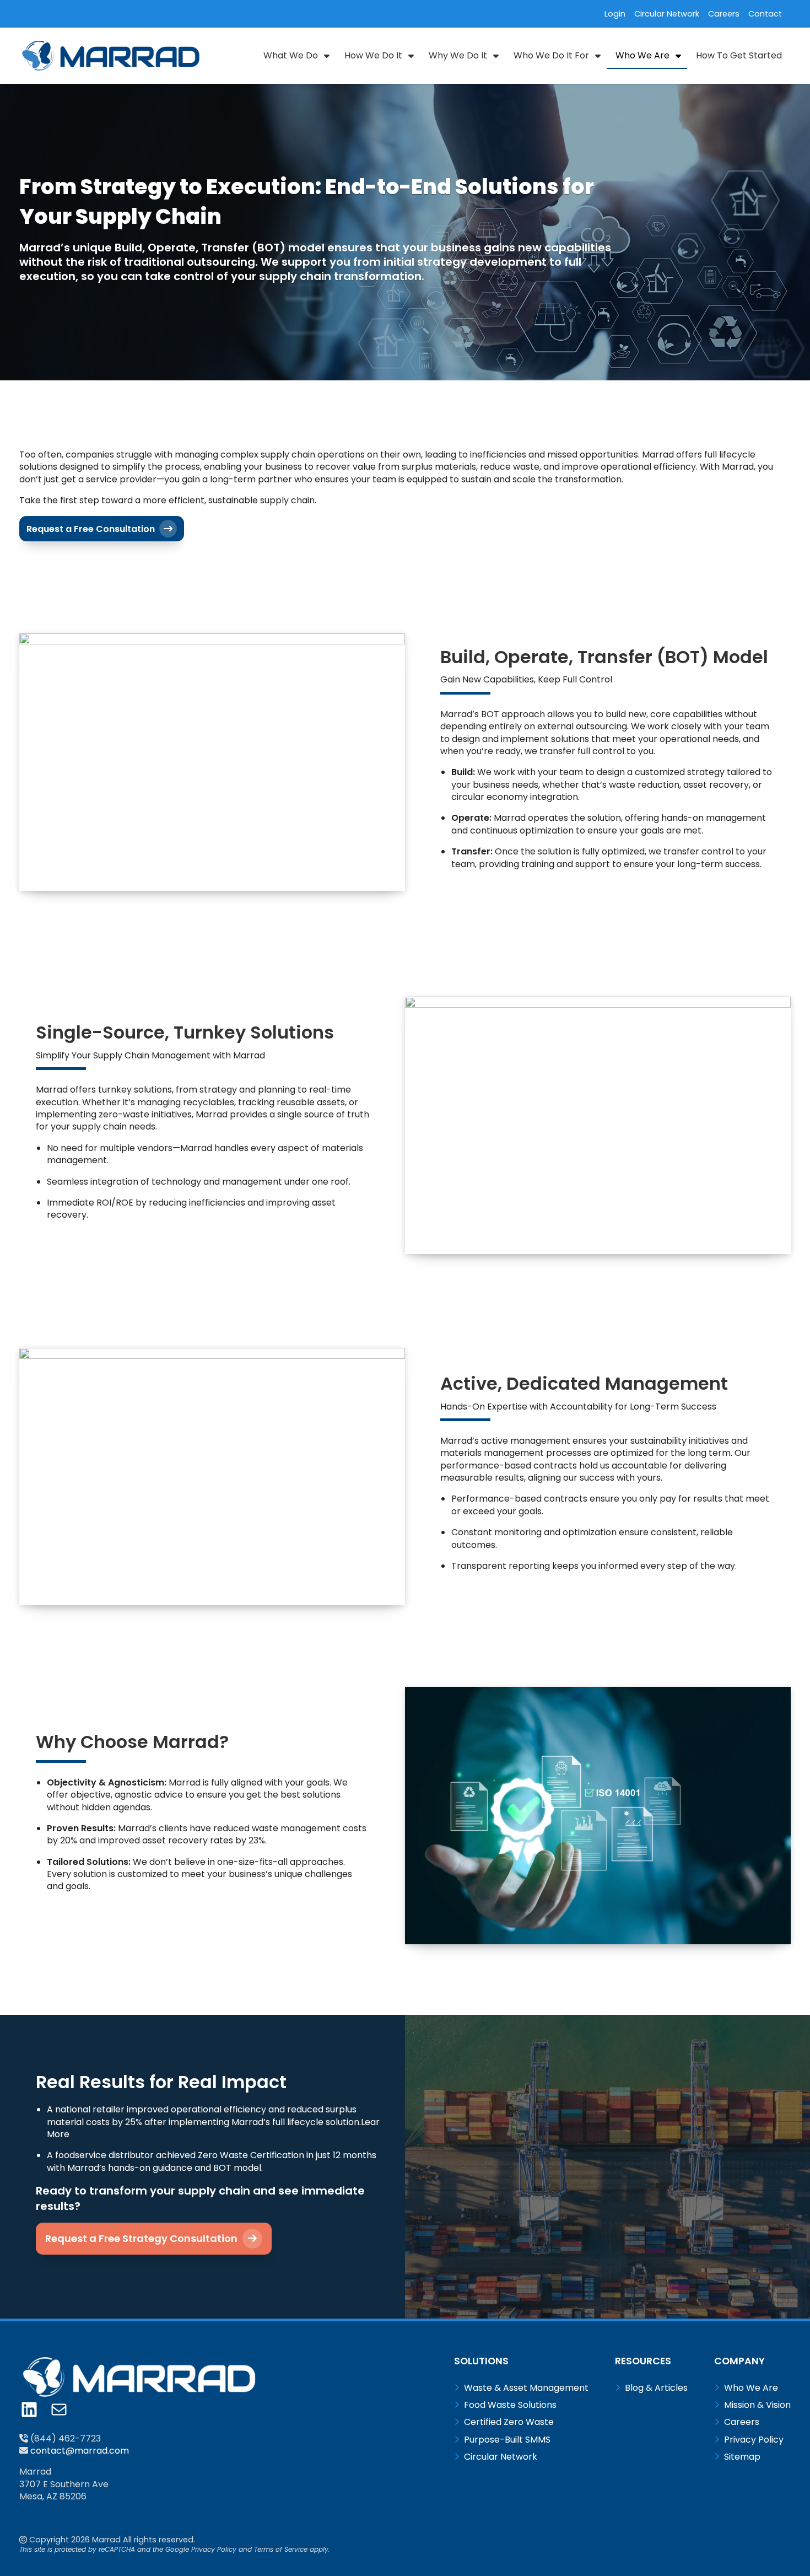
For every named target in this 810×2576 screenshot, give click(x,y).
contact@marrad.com (80, 2451)
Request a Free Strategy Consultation (142, 2238)
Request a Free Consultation (92, 529)
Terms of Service (281, 2549)
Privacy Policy (214, 2549)
